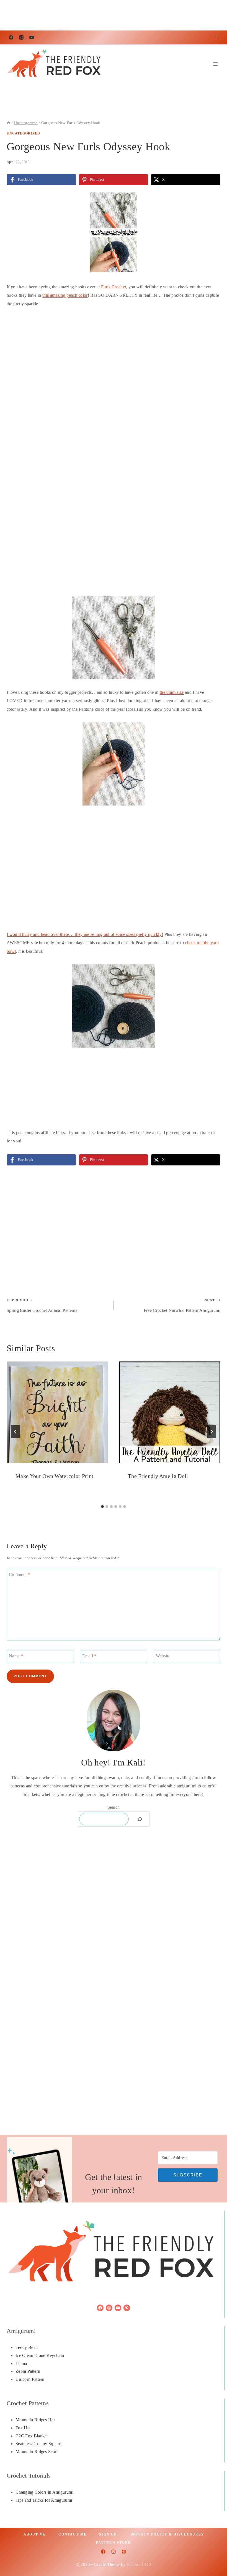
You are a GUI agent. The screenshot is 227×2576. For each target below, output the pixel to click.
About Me (35, 2534)
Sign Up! (109, 2534)
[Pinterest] (124, 2552)
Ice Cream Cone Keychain (40, 2355)
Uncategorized (23, 133)
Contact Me (73, 2534)
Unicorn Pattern (30, 2379)
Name (16, 1656)
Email (89, 1656)
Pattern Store (114, 2543)
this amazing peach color (65, 295)
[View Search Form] (217, 37)
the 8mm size (172, 692)
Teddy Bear (26, 2347)
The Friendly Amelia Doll (158, 1476)
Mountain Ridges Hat (35, 2420)
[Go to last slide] (16, 1432)
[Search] (140, 1819)
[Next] (211, 1432)
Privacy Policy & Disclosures (167, 2534)
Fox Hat (23, 2428)
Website (163, 1656)
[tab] (102, 1507)
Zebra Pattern (28, 2371)
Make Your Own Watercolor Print (55, 1476)
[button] (212, 199)
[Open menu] (215, 64)
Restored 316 (139, 2564)
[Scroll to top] (214, 2555)
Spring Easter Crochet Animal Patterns (42, 1305)
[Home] (9, 123)
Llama (21, 2363)
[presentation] (57, 1412)
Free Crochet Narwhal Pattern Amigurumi (182, 1305)
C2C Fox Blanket (32, 2436)
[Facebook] (11, 37)
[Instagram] (21, 37)
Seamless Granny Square (38, 2444)
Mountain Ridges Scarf (37, 2452)
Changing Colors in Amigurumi (44, 2492)
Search (114, 1807)
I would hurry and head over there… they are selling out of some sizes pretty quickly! (85, 934)
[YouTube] (32, 37)
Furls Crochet (114, 287)
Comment (20, 1575)
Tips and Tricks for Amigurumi (44, 2500)
